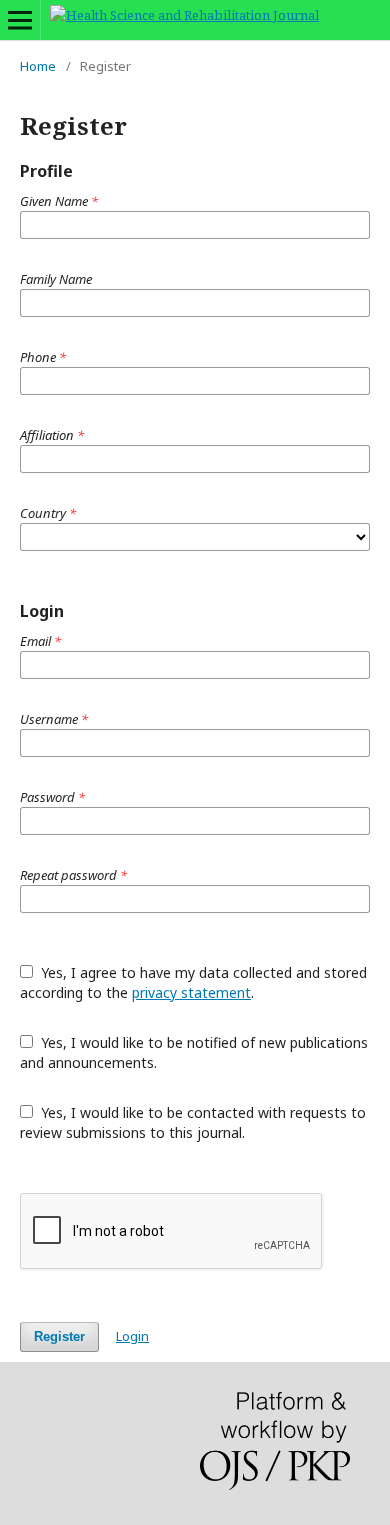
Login (132, 1336)
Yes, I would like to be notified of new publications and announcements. (194, 1052)
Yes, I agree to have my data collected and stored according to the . (193, 982)
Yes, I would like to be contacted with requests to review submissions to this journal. (193, 1122)
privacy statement (191, 992)
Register (59, 1336)
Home (38, 66)
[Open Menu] (20, 20)
